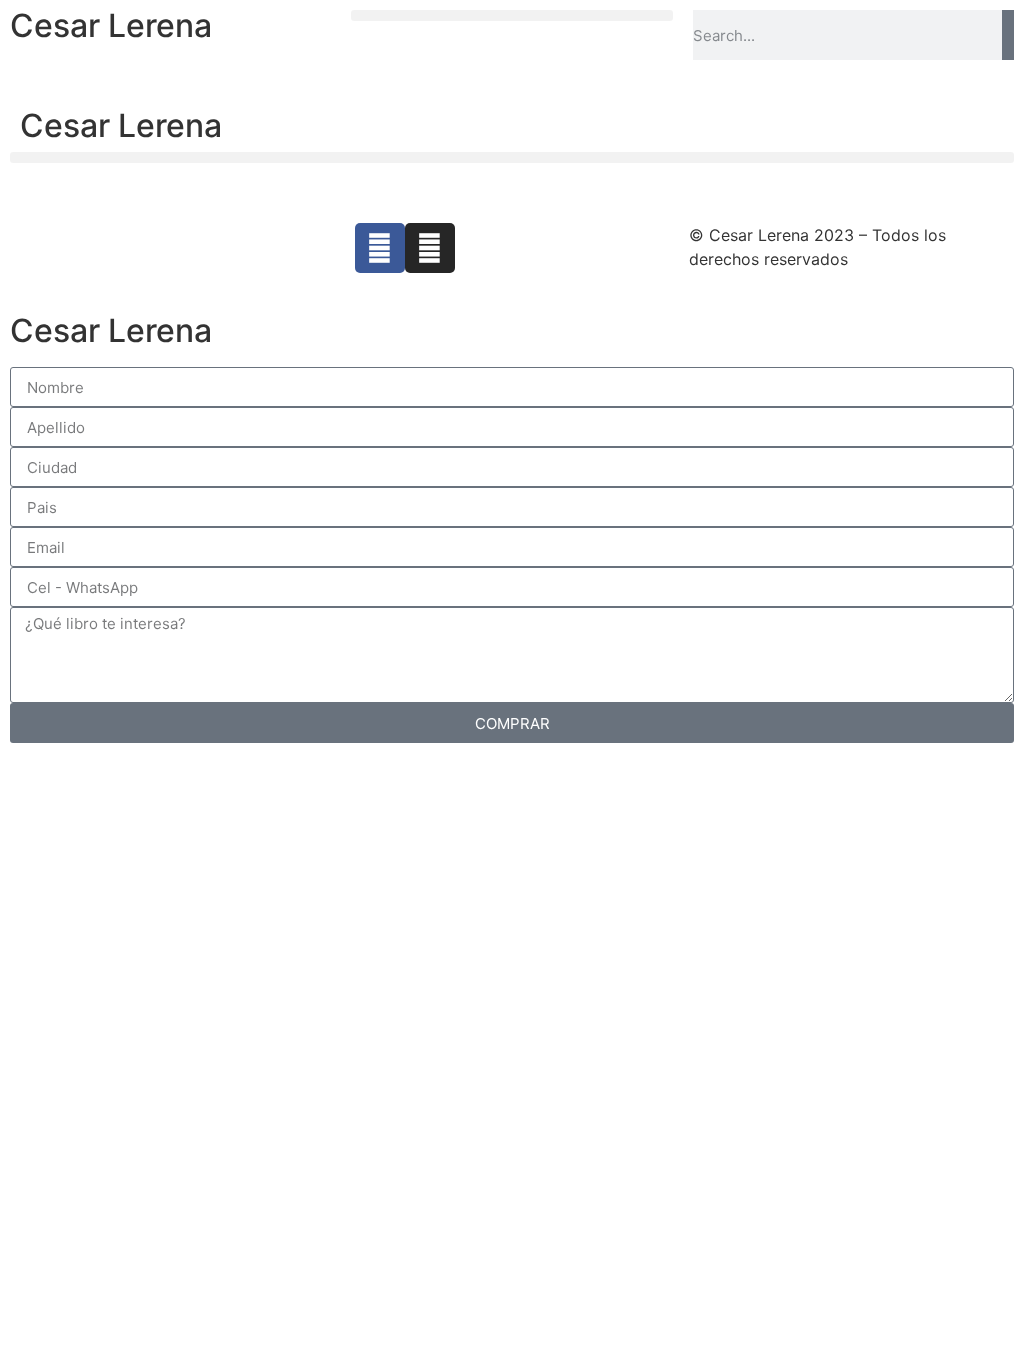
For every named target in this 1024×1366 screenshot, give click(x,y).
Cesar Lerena (111, 25)
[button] (511, 15)
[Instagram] (430, 248)
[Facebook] (380, 248)
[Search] (1008, 35)
